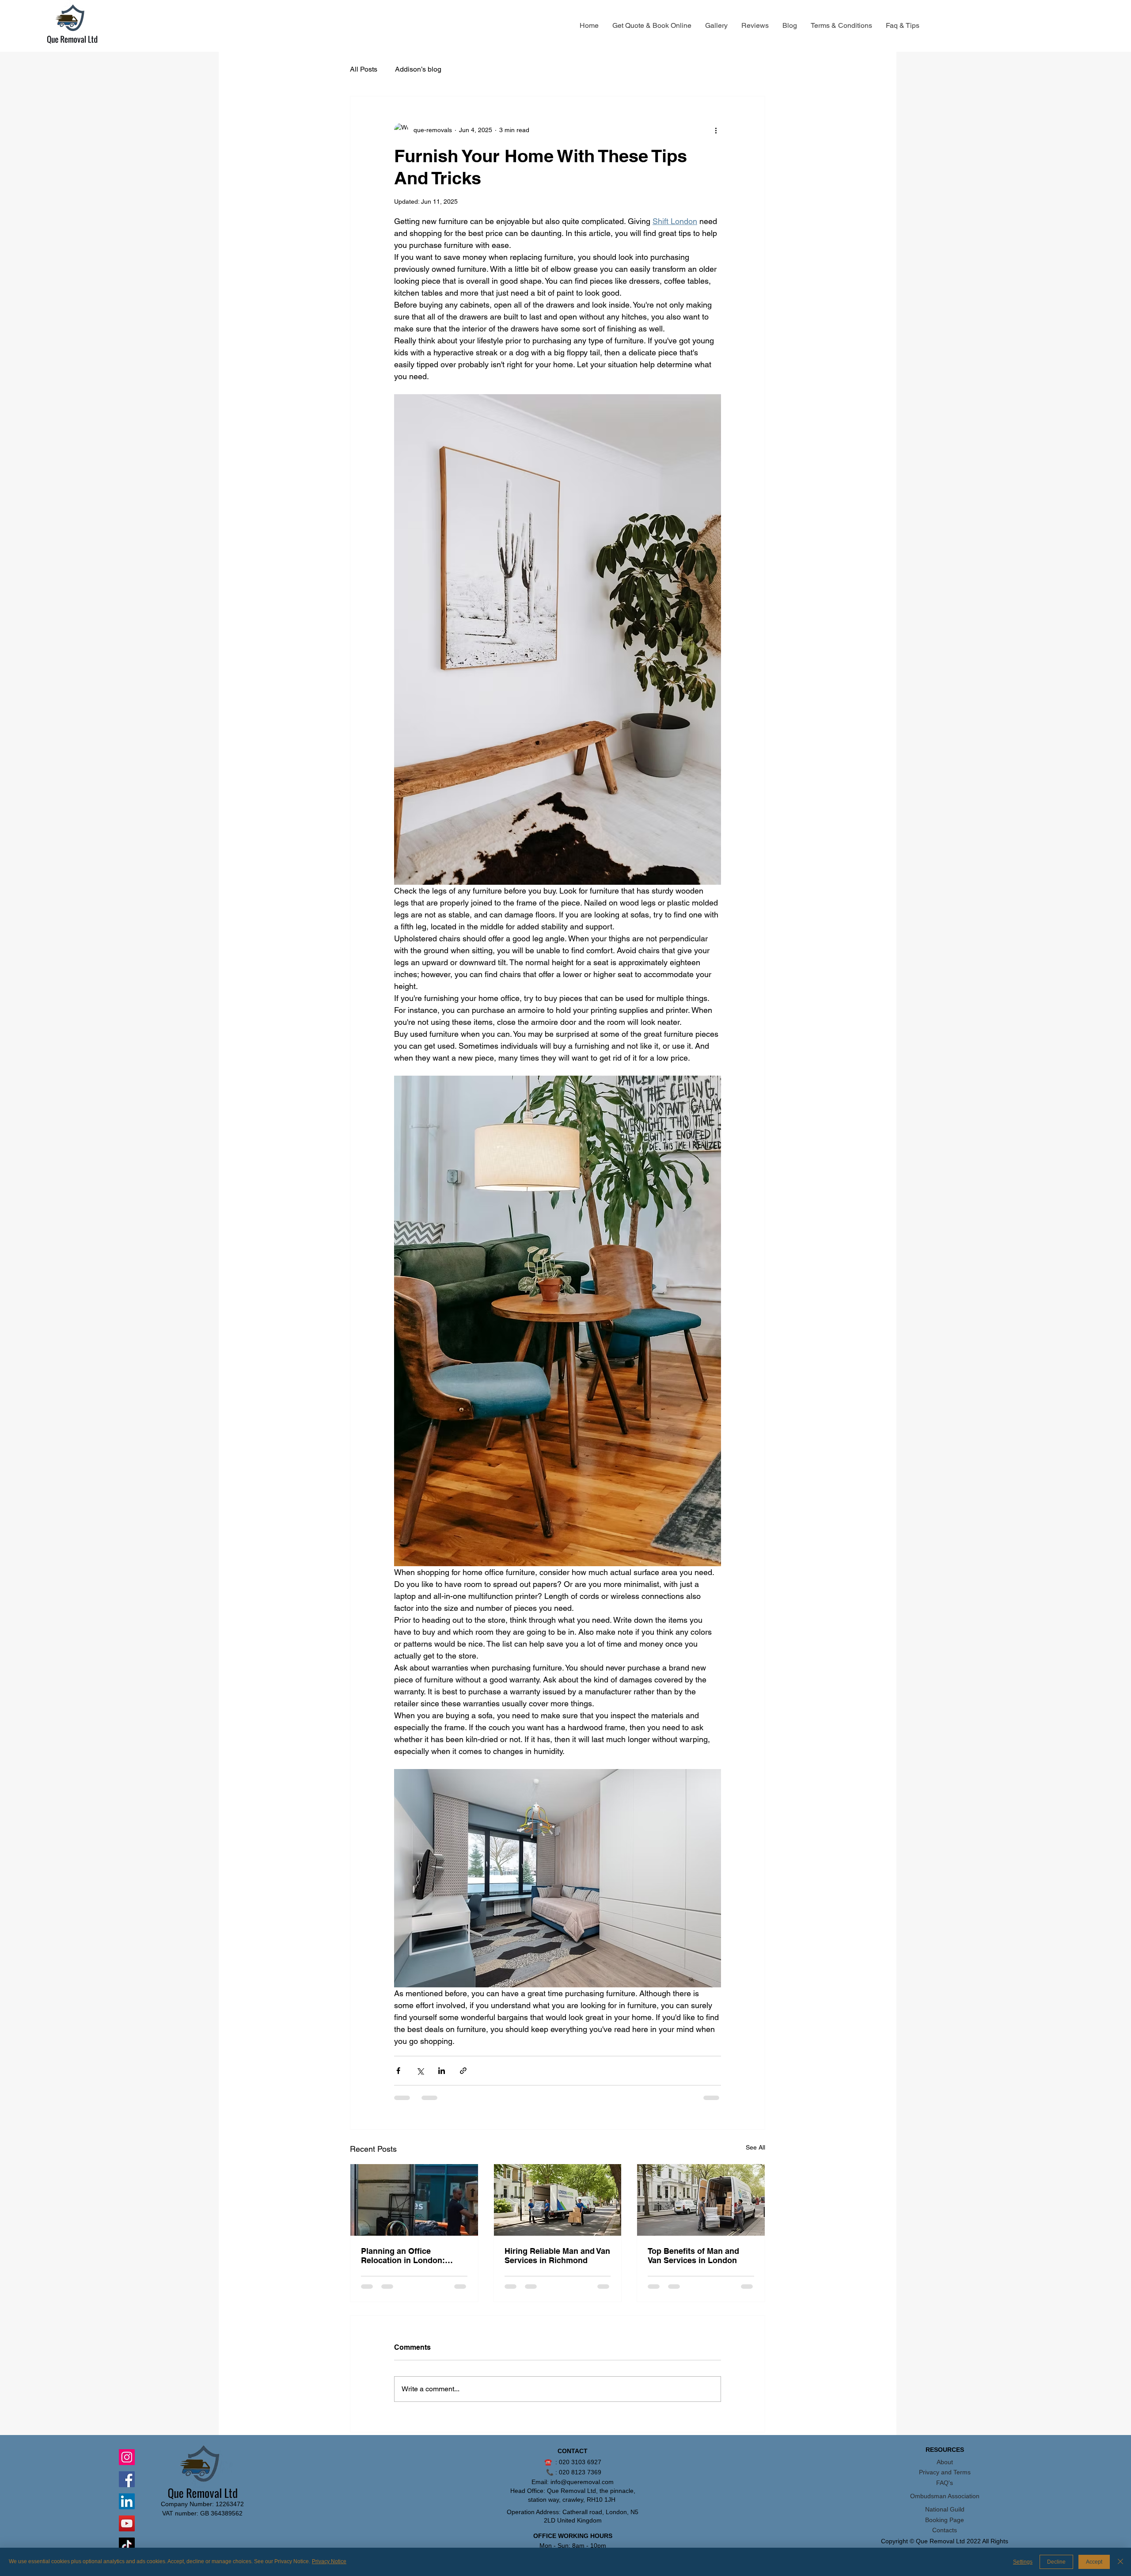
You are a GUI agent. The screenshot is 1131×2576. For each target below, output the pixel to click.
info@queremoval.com (582, 2482)
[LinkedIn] (127, 2501)
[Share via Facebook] (398, 2071)
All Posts (364, 69)
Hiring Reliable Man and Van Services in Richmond (557, 2256)
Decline (1056, 2562)
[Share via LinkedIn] (442, 2071)
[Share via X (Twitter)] (420, 2071)
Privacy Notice (329, 2561)
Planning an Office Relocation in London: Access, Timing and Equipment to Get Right (405, 2256)
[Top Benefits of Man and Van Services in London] (701, 2200)
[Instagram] (127, 2457)
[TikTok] (127, 2546)
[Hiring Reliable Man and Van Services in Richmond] (558, 2200)
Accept (1094, 2562)
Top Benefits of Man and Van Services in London (693, 2256)
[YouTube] (127, 2523)
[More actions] (716, 130)
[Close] (1120, 2562)
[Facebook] (127, 2479)
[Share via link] (463, 2071)
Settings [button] (1023, 2562)
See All (755, 2147)
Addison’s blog (418, 69)
